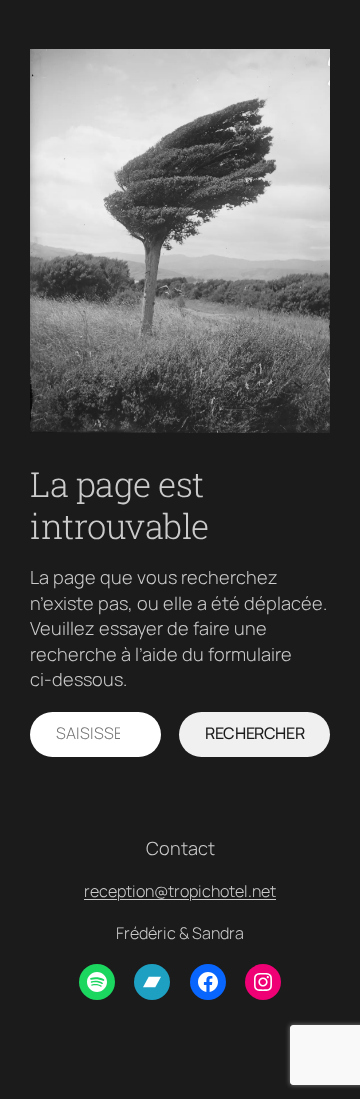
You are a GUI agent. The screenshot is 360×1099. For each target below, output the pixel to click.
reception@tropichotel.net (180, 891)
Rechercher (254, 733)
